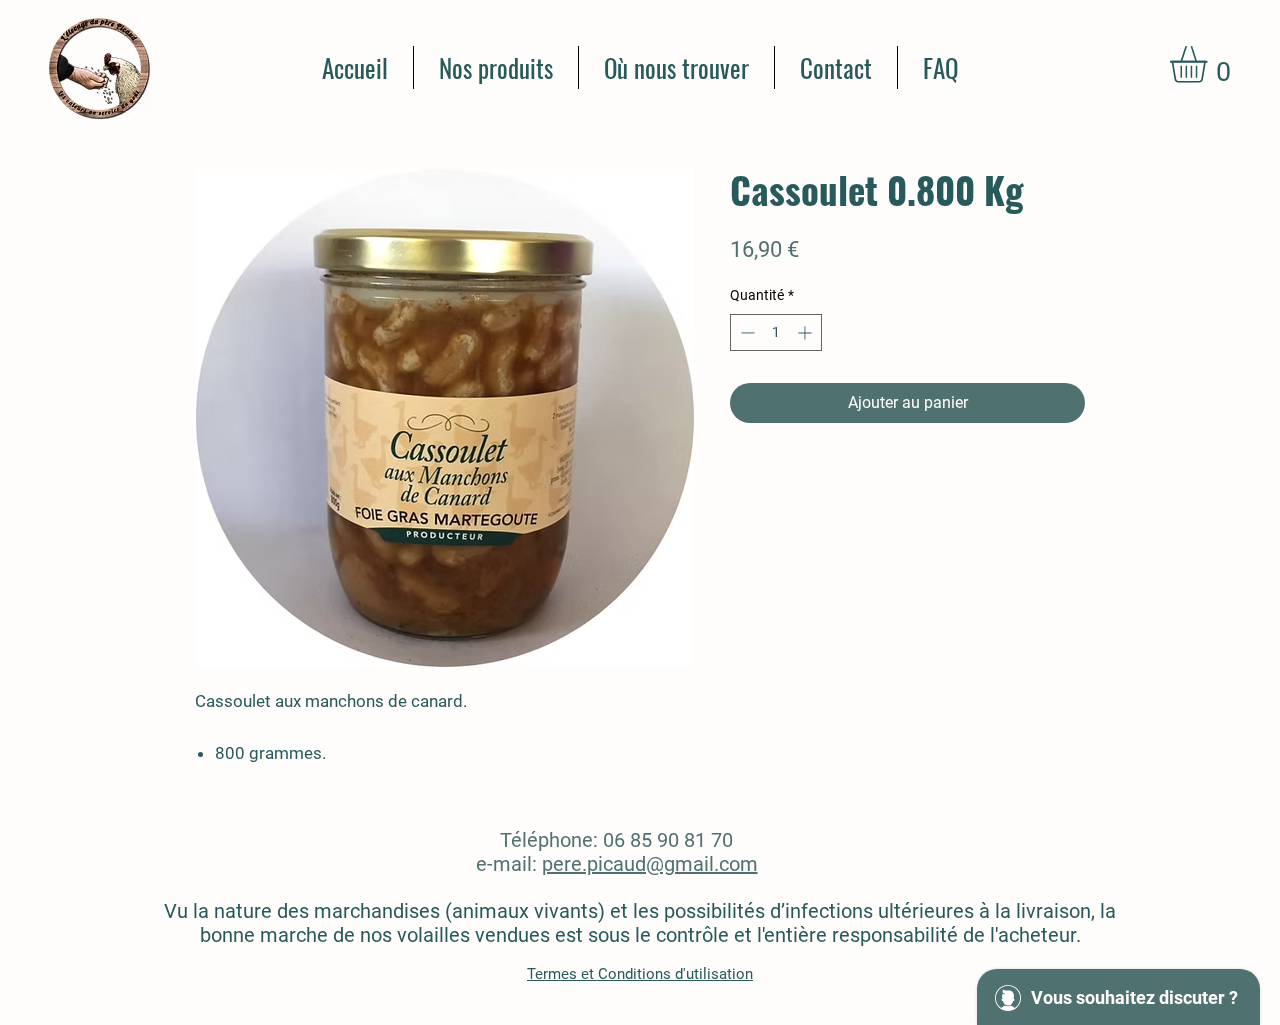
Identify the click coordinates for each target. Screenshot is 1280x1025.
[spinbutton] (776, 332)
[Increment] (806, 332)
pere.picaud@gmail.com (650, 864)
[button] (1210, 64)
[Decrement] (745, 332)
